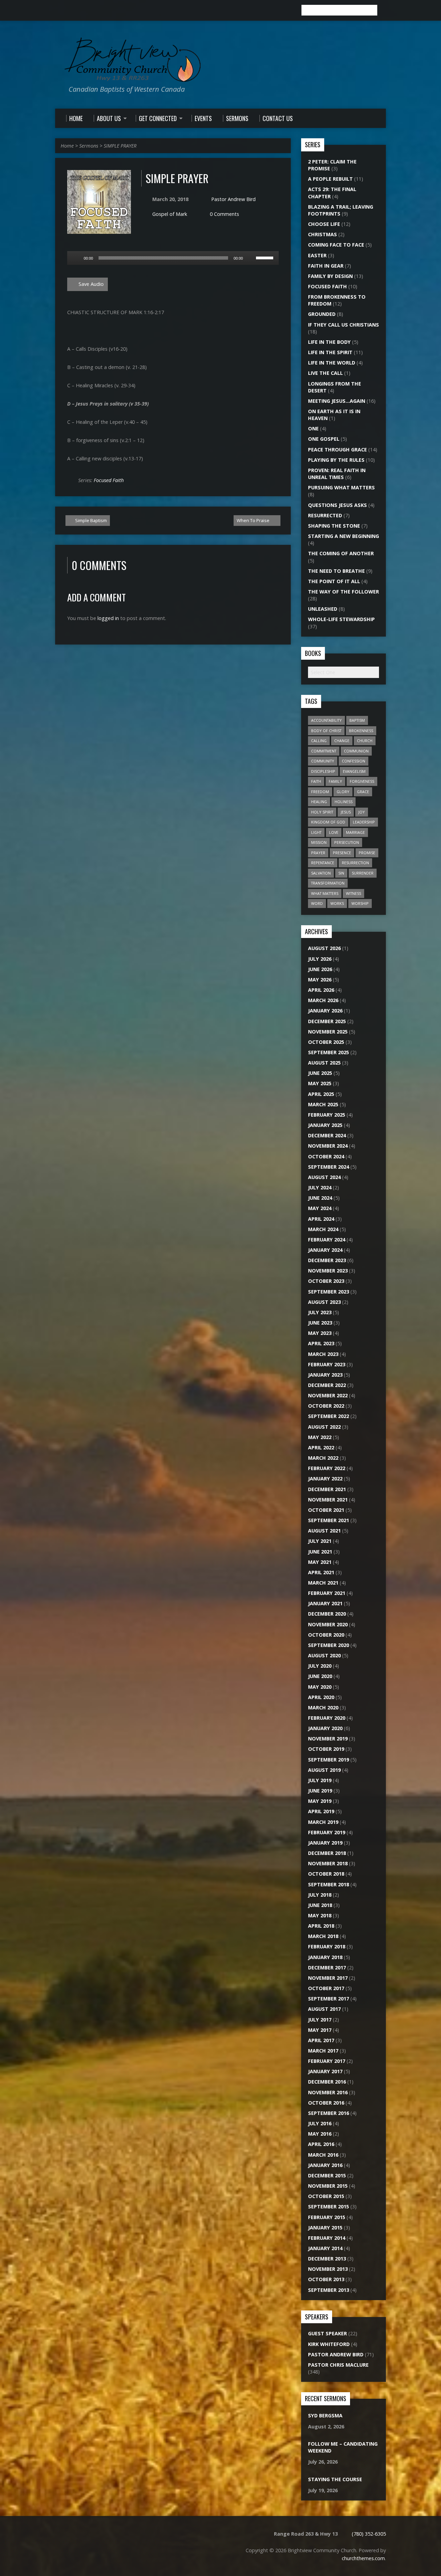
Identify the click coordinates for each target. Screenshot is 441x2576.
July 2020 (320, 1666)
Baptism (357, 720)
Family (335, 781)
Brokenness (361, 731)
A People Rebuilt (330, 179)
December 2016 (327, 2082)
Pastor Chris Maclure (338, 2365)
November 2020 (328, 1624)
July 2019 (320, 1780)
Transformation (328, 883)
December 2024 (327, 1135)
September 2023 (329, 1292)
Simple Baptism (90, 520)
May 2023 (320, 1333)
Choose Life (324, 224)
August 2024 (324, 1177)
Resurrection (355, 863)
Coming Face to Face (336, 245)
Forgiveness (362, 781)
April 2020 (321, 1697)
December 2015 (327, 2175)
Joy (362, 812)
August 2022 (324, 1427)
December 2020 (327, 1614)
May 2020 (320, 1687)
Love (334, 832)
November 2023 (328, 1271)
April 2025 (321, 1094)
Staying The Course (335, 2479)
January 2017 (325, 2071)
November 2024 (328, 1146)
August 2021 (324, 1531)
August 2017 (324, 2009)
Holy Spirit (322, 812)
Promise (367, 853)
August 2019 (324, 1770)
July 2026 (320, 959)
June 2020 (320, 1676)
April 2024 (321, 1219)
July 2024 (320, 1187)
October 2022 (326, 1406)
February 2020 (327, 1718)
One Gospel (324, 439)
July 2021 (320, 1541)
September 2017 (329, 1999)
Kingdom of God (328, 822)
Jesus (346, 812)
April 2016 (321, 2144)
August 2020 (324, 1655)
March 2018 (323, 1936)
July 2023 (320, 1312)
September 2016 (329, 2113)
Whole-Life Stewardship (341, 619)
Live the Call (325, 373)
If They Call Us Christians (343, 325)
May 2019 (320, 1801)
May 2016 (320, 2134)
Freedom (320, 792)
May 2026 (320, 980)
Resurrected (325, 515)
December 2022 (327, 1385)
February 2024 (327, 1240)
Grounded (322, 314)
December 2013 (327, 2259)
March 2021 (323, 1583)
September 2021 (329, 1520)
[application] (173, 258)
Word (317, 903)
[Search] (383, 10)
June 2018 (320, 1905)
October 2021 (326, 1510)
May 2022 (320, 1437)
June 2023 (320, 1323)
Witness (353, 893)
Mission (319, 842)
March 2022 (323, 1458)
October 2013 (326, 2279)
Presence (342, 853)
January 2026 (325, 1011)
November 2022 (328, 1395)
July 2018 (320, 1895)
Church (365, 741)
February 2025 (327, 1115)
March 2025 (323, 1104)
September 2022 (329, 1416)
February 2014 (327, 2238)
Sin (341, 873)
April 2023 (321, 1343)
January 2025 (325, 1125)
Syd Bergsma (325, 2415)
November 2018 (328, 1863)
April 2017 (321, 2040)
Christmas (322, 234)
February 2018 (327, 1946)
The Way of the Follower (343, 592)
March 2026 (323, 1000)
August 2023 (324, 1302)
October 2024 (326, 1156)
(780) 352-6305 (369, 2534)
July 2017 (320, 2020)
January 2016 (325, 2165)
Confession (353, 761)
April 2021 (321, 1572)
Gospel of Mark (170, 214)
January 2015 (325, 2228)
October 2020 (326, 1635)
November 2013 (328, 2269)
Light (316, 832)
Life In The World (332, 363)
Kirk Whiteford (329, 2344)
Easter (317, 255)
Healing (319, 802)
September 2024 (329, 1167)
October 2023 (326, 1281)
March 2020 (323, 1708)
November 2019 (328, 1739)
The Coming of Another (341, 553)
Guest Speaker (327, 2333)
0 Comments (224, 214)
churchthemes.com (363, 2558)
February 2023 (327, 1364)
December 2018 (327, 1853)
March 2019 (323, 1822)
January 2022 (325, 1479)
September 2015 (329, 2206)
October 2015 (326, 2196)
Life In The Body (329, 342)
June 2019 (320, 1791)
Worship (360, 903)
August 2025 (324, 1063)
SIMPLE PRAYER (120, 146)
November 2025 (328, 1032)
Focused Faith (109, 480)
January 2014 (325, 2248)
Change (342, 741)
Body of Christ (326, 731)
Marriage (355, 832)
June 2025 (320, 1073)
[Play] (76, 258)
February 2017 (327, 2061)
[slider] (266, 257)
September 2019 (329, 1760)
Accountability (326, 720)
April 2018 (321, 1926)
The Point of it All (334, 581)
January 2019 (325, 1843)
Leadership (364, 822)
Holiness (343, 802)
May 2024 (320, 1208)
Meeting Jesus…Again (337, 401)
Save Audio (90, 284)
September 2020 (329, 1645)
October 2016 (326, 2103)
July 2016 (320, 2123)
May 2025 (320, 1083)
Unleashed (323, 609)
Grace (363, 792)
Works (337, 903)
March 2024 (323, 1229)
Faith (316, 781)
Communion (356, 751)
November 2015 (328, 2186)
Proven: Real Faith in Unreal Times (337, 474)
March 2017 (323, 2051)
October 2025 (326, 1042)
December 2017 (327, 1968)
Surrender (363, 873)
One (313, 428)
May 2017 (320, 2030)
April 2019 (321, 1811)
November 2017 (328, 1978)
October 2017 (326, 1988)
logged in (108, 618)
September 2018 (329, 1884)
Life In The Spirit (330, 352)
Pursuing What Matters (341, 487)
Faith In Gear (326, 266)
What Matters (325, 893)
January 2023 (325, 1375)
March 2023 (323, 1354)
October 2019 (326, 1749)
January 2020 (325, 1728)
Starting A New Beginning (343, 536)
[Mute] (250, 258)
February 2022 (327, 1468)
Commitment (324, 751)
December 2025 (327, 1021)
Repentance (323, 863)
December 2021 (327, 1489)
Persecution (347, 842)
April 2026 (321, 990)
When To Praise (254, 520)
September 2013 (329, 2290)
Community (323, 761)
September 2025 (329, 1052)
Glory (343, 792)
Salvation (321, 873)
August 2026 (324, 948)
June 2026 (320, 969)
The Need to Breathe (336, 571)
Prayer (318, 853)
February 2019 (327, 1832)
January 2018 (325, 1957)
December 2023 (327, 1260)
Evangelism (354, 771)
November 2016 (328, 2092)
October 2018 (326, 1874)
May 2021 (320, 1562)
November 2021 (328, 1500)
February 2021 (327, 1593)
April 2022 (321, 1447)
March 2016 (323, 2155)
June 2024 (320, 1198)
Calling (319, 741)
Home (67, 146)
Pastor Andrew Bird (233, 199)
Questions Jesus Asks (337, 505)
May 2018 (320, 1915)
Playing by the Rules (336, 460)
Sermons (89, 146)
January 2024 (325, 1250)
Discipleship (323, 771)
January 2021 (325, 1603)
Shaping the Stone (334, 526)
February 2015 (327, 2217)
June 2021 (320, 1552)
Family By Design (330, 276)
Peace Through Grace (337, 450)
